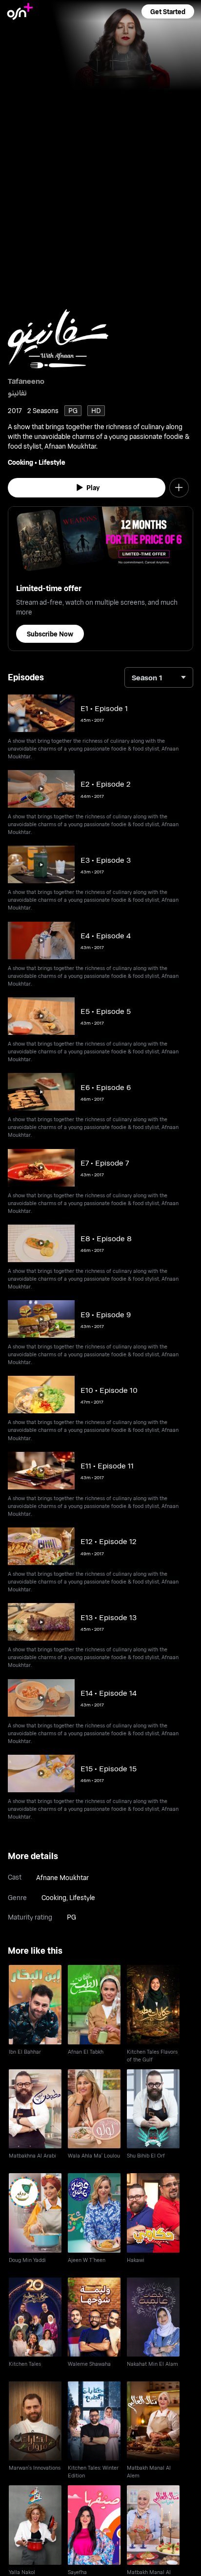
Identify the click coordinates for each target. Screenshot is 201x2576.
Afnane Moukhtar (62, 1877)
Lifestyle (52, 462)
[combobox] (159, 677)
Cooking (20, 462)
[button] (168, 11)
